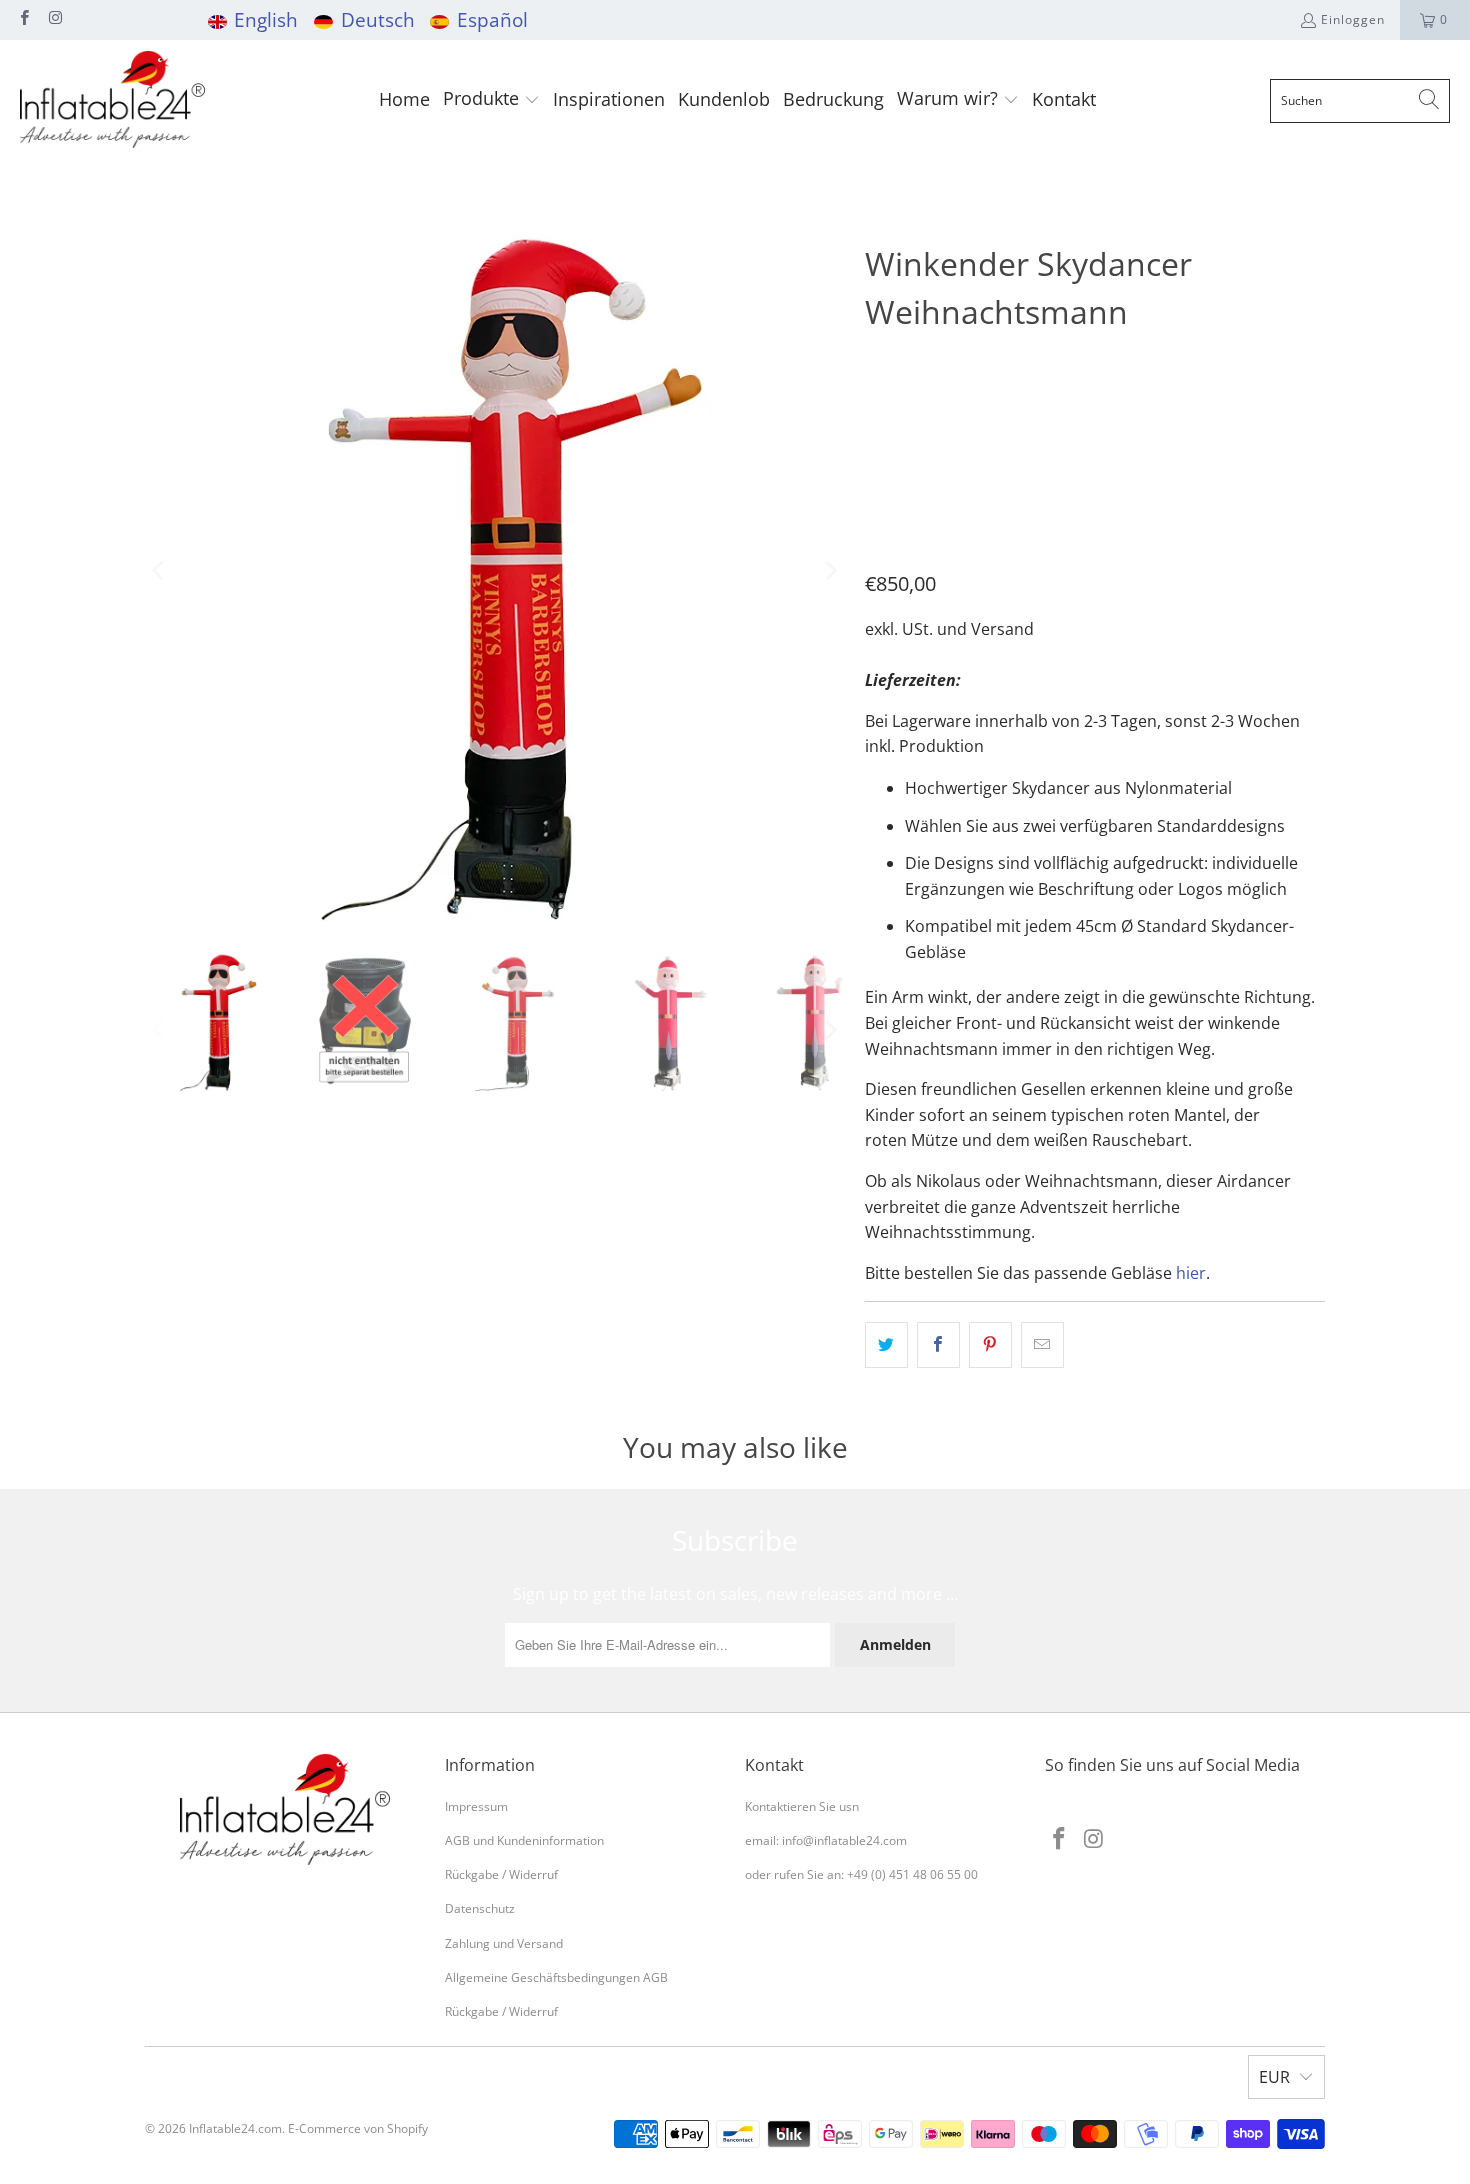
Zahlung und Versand (504, 1943)
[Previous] (160, 571)
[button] (491, 100)
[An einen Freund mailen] (1042, 1345)
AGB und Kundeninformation (524, 1840)
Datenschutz (480, 1908)
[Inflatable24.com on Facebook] (23, 19)
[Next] (830, 571)
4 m (887, 418)
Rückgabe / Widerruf (501, 1874)
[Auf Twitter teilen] (886, 1345)
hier (1191, 1273)
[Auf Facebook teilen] (938, 1345)
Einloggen (1353, 19)
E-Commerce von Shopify (358, 2128)
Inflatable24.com (235, 2128)
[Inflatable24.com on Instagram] (54, 19)
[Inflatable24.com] (112, 100)
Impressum (476, 1806)
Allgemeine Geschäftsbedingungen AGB (556, 1977)
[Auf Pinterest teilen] (990, 1345)
